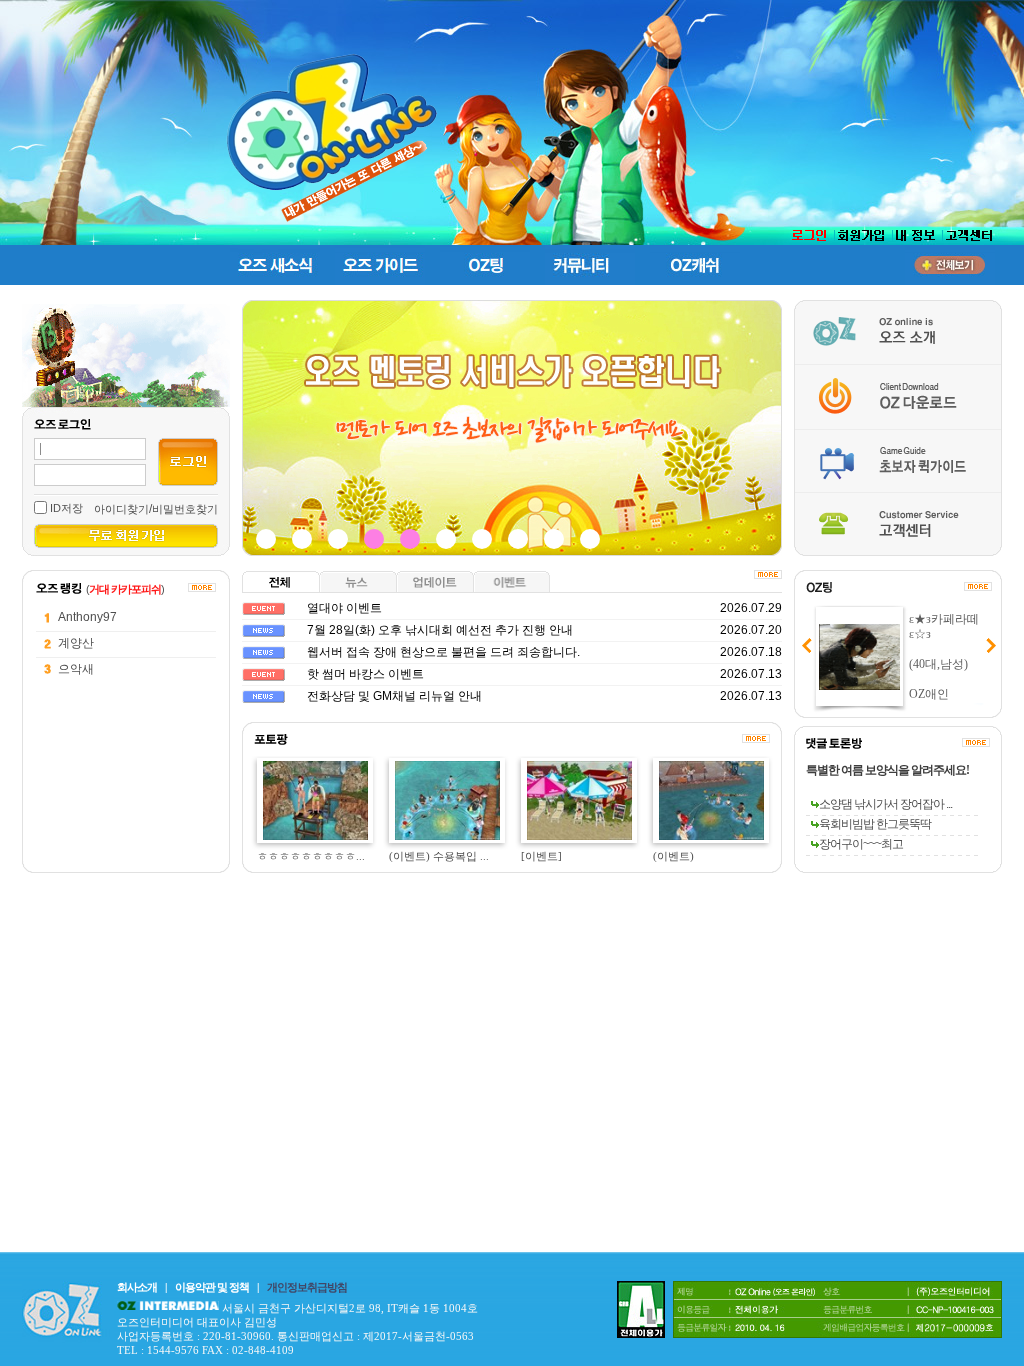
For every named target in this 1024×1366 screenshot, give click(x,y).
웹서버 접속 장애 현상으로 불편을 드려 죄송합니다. (443, 652)
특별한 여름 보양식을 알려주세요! (887, 770)
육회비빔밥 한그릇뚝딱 (875, 824)
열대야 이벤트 (344, 608)
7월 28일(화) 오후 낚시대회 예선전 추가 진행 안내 (440, 630)
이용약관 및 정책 (212, 1287)
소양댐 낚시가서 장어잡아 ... (885, 804)
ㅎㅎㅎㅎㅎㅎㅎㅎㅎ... (311, 856)
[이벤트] (541, 856)
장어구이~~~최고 (861, 844)
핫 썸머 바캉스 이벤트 (365, 674)
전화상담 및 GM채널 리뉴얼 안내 (394, 696)
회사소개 (137, 1287)
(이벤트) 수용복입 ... (439, 856)
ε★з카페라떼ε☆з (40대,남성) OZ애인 (944, 656)
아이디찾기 (121, 509)
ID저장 (66, 508)
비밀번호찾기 (185, 509)
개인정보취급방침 (307, 1287)
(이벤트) (673, 856)
